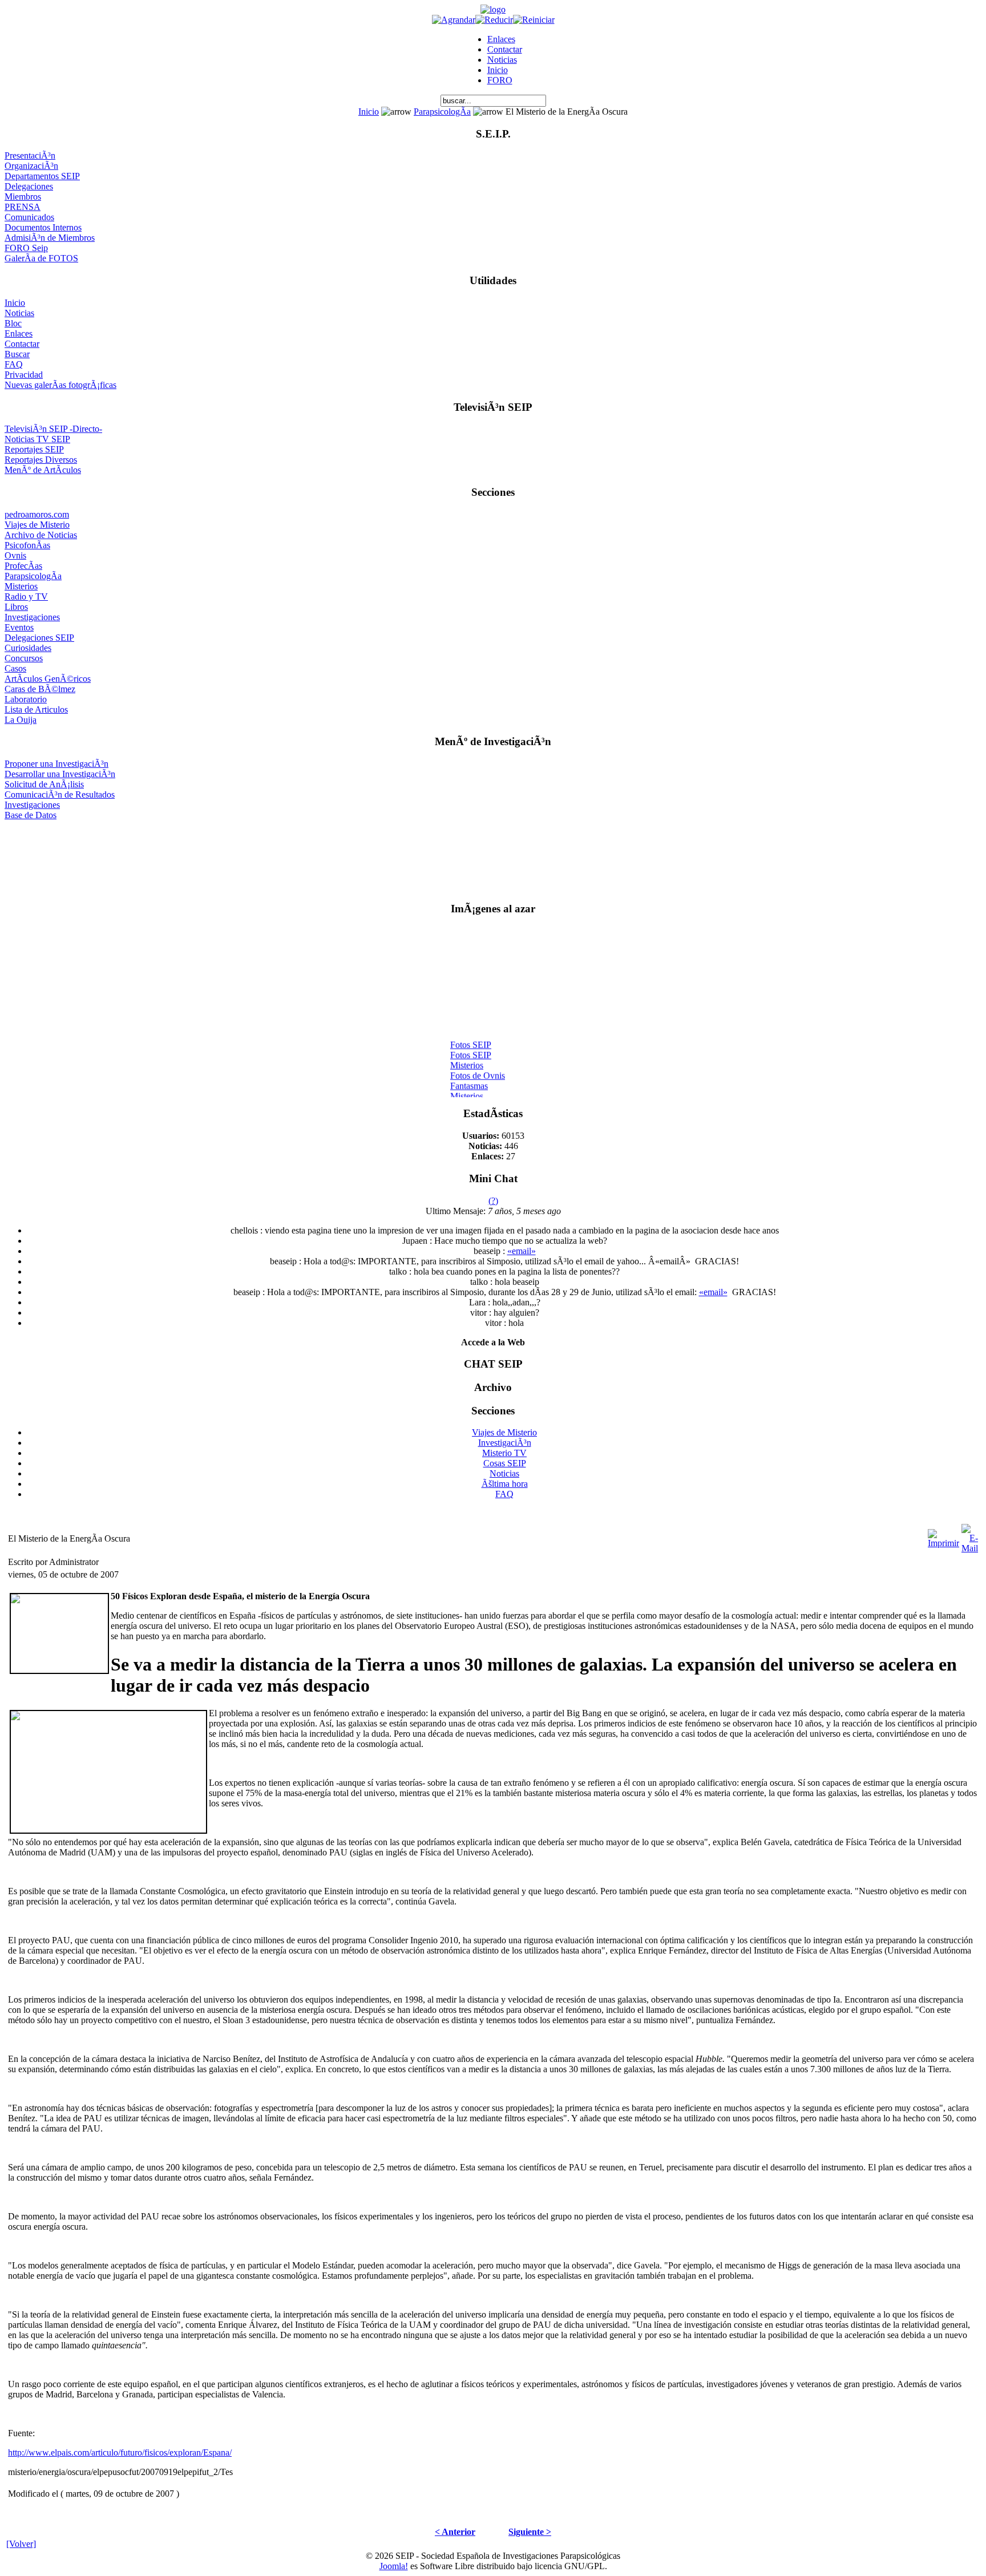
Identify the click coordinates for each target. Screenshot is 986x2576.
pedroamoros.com (37, 514)
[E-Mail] (970, 1536)
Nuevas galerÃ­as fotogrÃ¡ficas (60, 385)
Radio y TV (26, 597)
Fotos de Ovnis (478, 1069)
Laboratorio (26, 699)
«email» (522, 1251)
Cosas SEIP (505, 1463)
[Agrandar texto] (454, 20)
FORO (500, 80)
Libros (16, 607)
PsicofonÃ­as (27, 545)
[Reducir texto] (494, 20)
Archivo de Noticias (41, 535)
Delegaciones (29, 186)
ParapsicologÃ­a (442, 112)
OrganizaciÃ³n (31, 166)
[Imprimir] (943, 1536)
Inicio (498, 70)
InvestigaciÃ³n (505, 1443)
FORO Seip (26, 248)
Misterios (21, 586)
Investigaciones (32, 617)
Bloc (13, 323)
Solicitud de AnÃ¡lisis (44, 784)
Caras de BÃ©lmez (40, 689)
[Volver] (21, 2544)
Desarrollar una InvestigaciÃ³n (60, 774)
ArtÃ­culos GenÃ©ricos (48, 679)
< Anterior (455, 2532)
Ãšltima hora (505, 1484)
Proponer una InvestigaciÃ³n (56, 764)
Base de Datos (31, 815)
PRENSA (23, 207)
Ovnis (15, 555)
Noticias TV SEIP (37, 439)
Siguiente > (530, 2532)
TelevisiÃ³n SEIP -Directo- (53, 429)
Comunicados (29, 217)
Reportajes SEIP (34, 449)
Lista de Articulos (36, 709)
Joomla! (394, 2566)
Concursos (24, 658)
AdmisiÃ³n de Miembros (50, 238)
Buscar (17, 354)
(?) (493, 1201)
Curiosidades (28, 648)
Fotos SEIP (471, 1038)
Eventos (19, 627)
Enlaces (501, 39)
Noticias (502, 60)
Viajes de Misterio (37, 525)
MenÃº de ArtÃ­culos (43, 470)
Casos (15, 668)
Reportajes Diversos (41, 460)
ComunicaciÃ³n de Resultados (60, 794)
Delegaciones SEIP (39, 638)
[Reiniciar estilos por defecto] (534, 20)
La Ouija (21, 720)
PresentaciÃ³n (30, 155)
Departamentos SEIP (42, 176)
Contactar (505, 49)
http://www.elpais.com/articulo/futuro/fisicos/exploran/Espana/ (120, 2452)
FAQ (14, 364)
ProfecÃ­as (23, 566)
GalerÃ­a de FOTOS (41, 258)
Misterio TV (504, 1453)
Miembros (23, 197)
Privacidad (24, 375)
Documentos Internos (43, 227)
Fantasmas (469, 1079)
